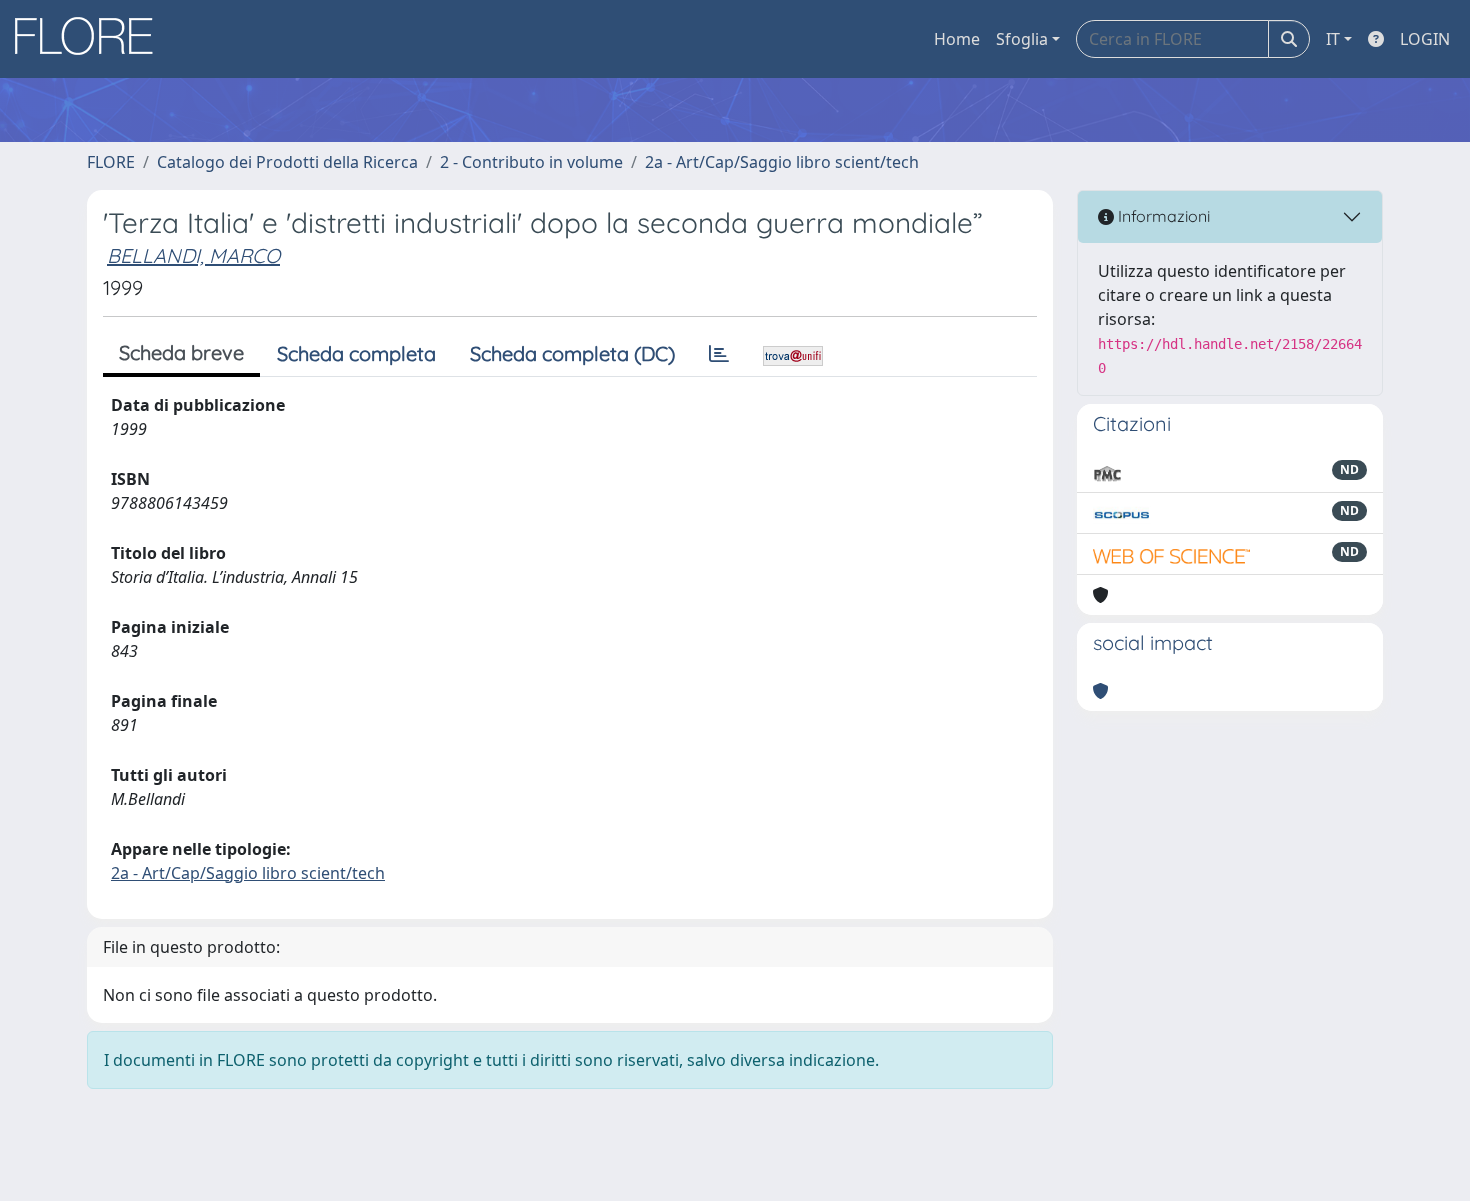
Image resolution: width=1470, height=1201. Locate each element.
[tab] (719, 354)
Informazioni (1162, 216)
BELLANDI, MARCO (193, 255)
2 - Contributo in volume (531, 162)
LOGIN (1425, 39)
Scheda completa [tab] (356, 353)
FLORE (111, 162)
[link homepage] (91, 39)
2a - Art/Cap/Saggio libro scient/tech (782, 162)
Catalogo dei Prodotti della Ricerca (287, 162)
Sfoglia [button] (1022, 39)
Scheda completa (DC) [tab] (572, 353)
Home (957, 39)
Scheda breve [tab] (181, 352)
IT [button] (1333, 39)
